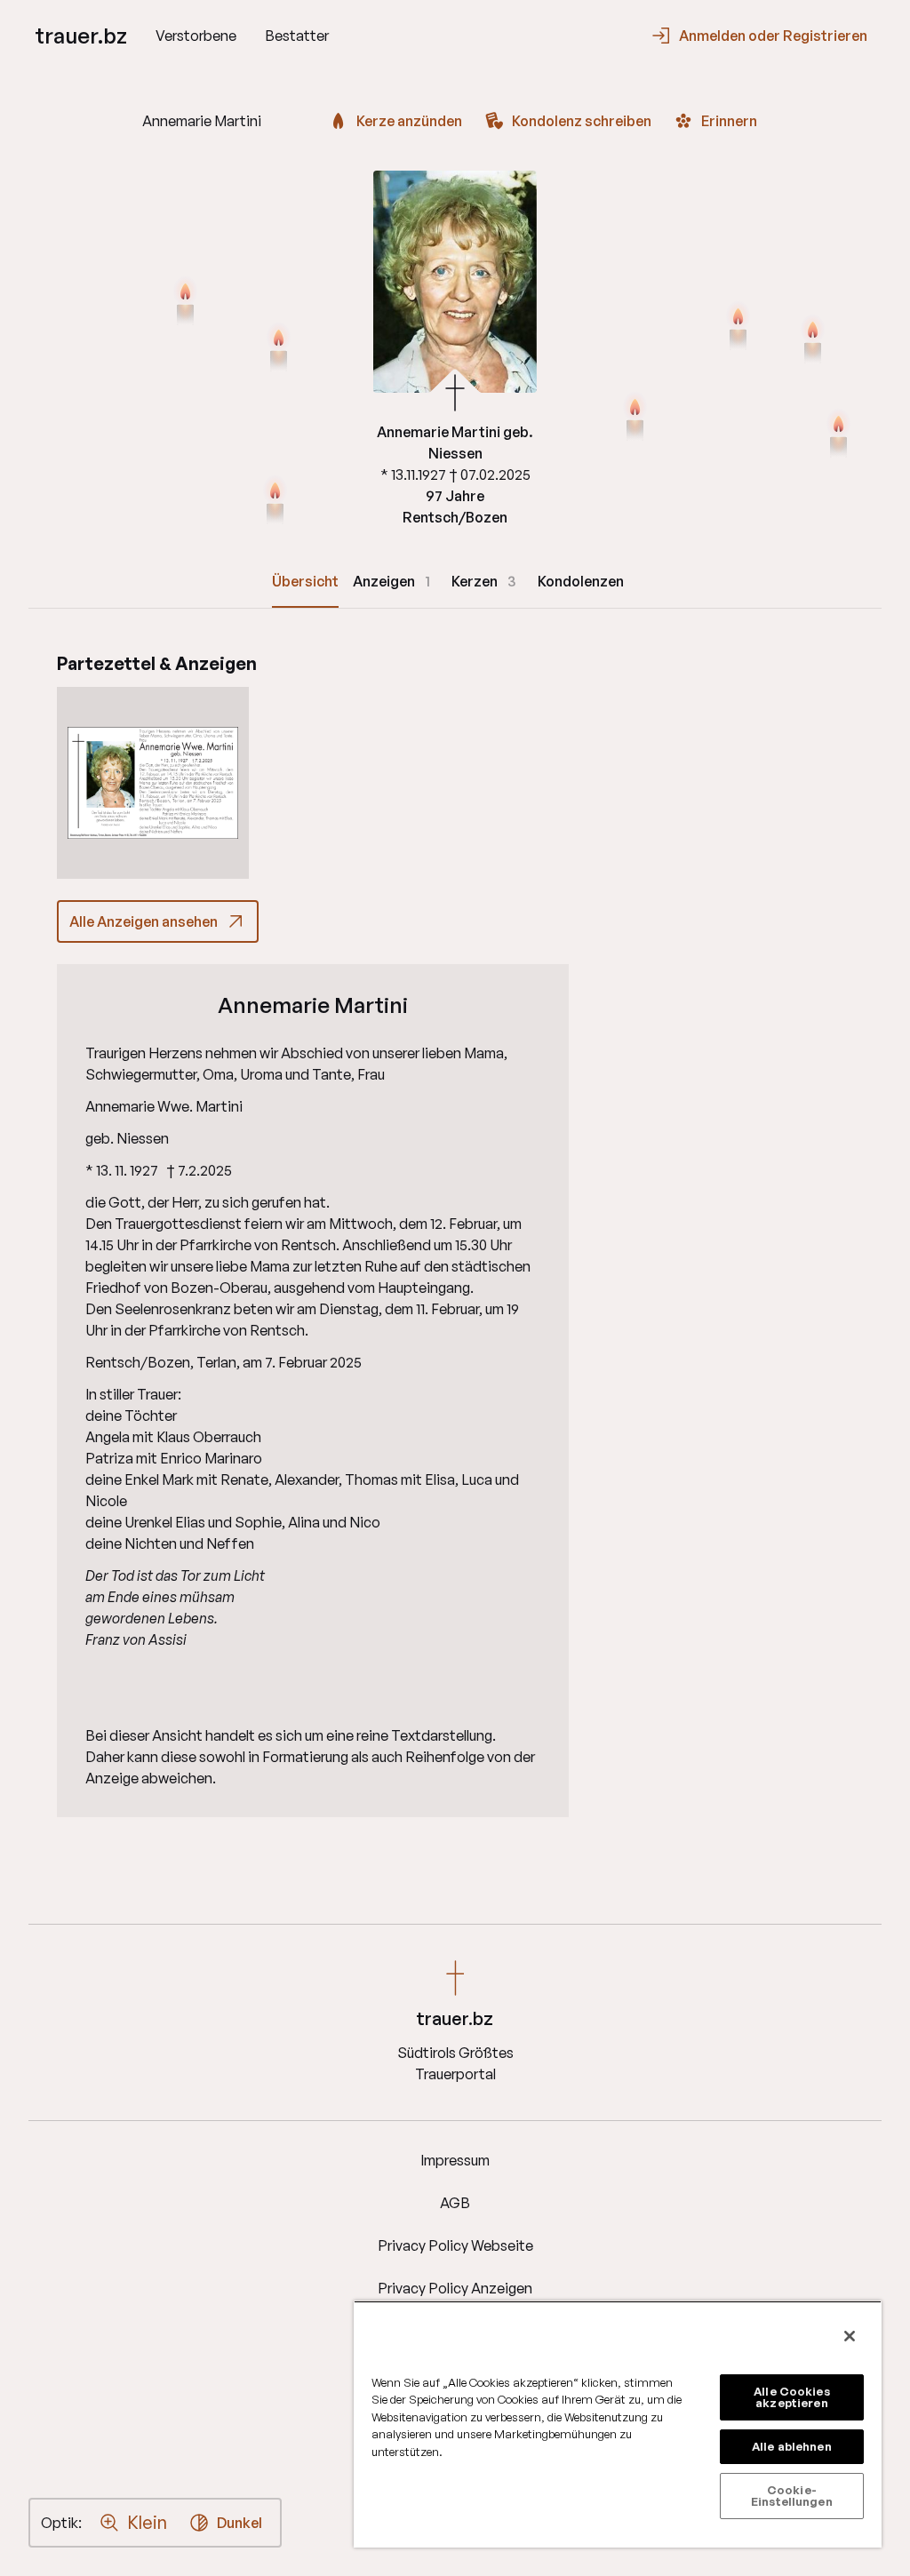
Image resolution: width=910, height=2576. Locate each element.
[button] (153, 783)
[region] (618, 2424)
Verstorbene (196, 36)
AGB (455, 2203)
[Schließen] (850, 2336)
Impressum (455, 2160)
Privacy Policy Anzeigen (455, 2288)
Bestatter (297, 36)
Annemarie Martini (313, 1005)
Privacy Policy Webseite (455, 2245)
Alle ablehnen (792, 2446)
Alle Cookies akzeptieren (792, 2397)
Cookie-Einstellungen (792, 2496)
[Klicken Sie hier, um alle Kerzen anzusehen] (185, 303)
